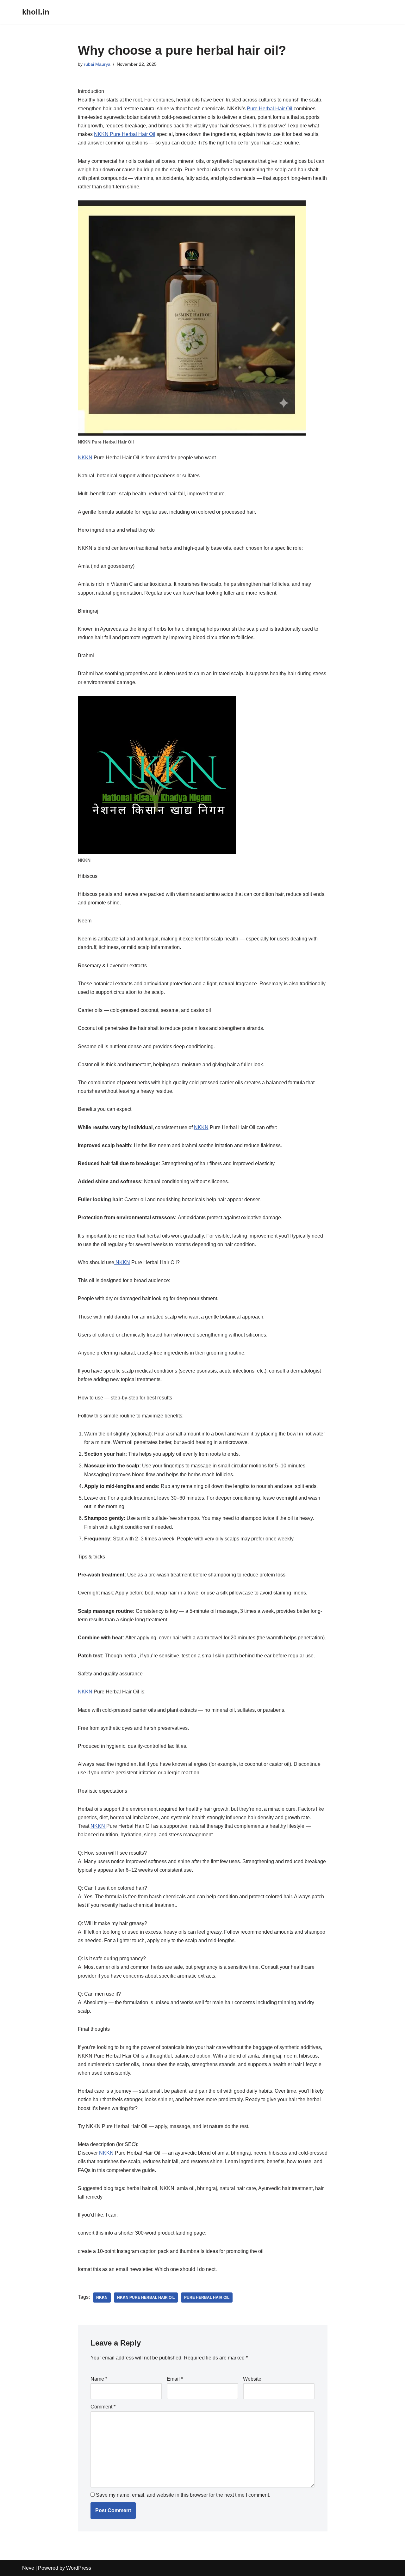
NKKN (85, 458)
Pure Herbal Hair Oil (270, 109)
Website (252, 2379)
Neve (28, 2568)
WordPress (79, 2568)
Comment (103, 2407)
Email (175, 2379)
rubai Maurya (97, 64)
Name (99, 2379)
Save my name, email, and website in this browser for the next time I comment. (183, 2495)
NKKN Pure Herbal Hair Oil (125, 134)
